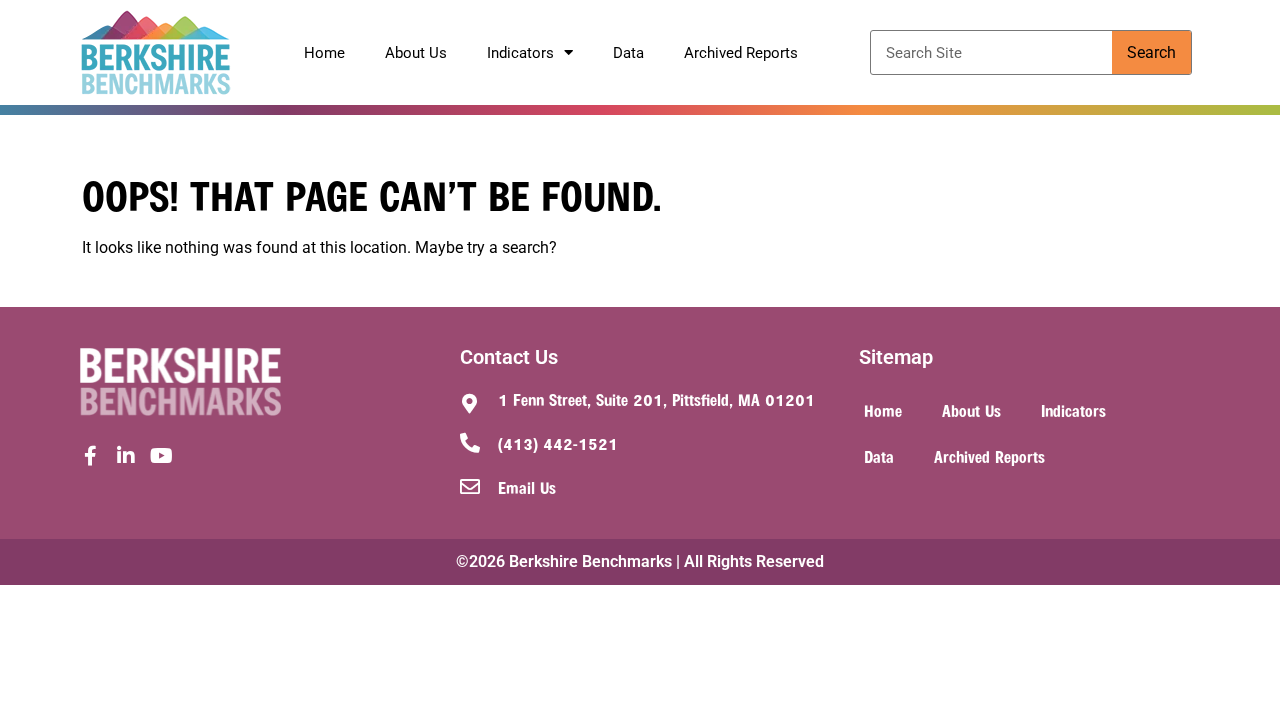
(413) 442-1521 (558, 443)
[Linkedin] (126, 456)
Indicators (520, 53)
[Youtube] (162, 456)
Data (628, 53)
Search (1151, 52)
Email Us (527, 487)
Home (324, 53)
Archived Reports (741, 53)
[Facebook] (90, 456)
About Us (416, 53)
